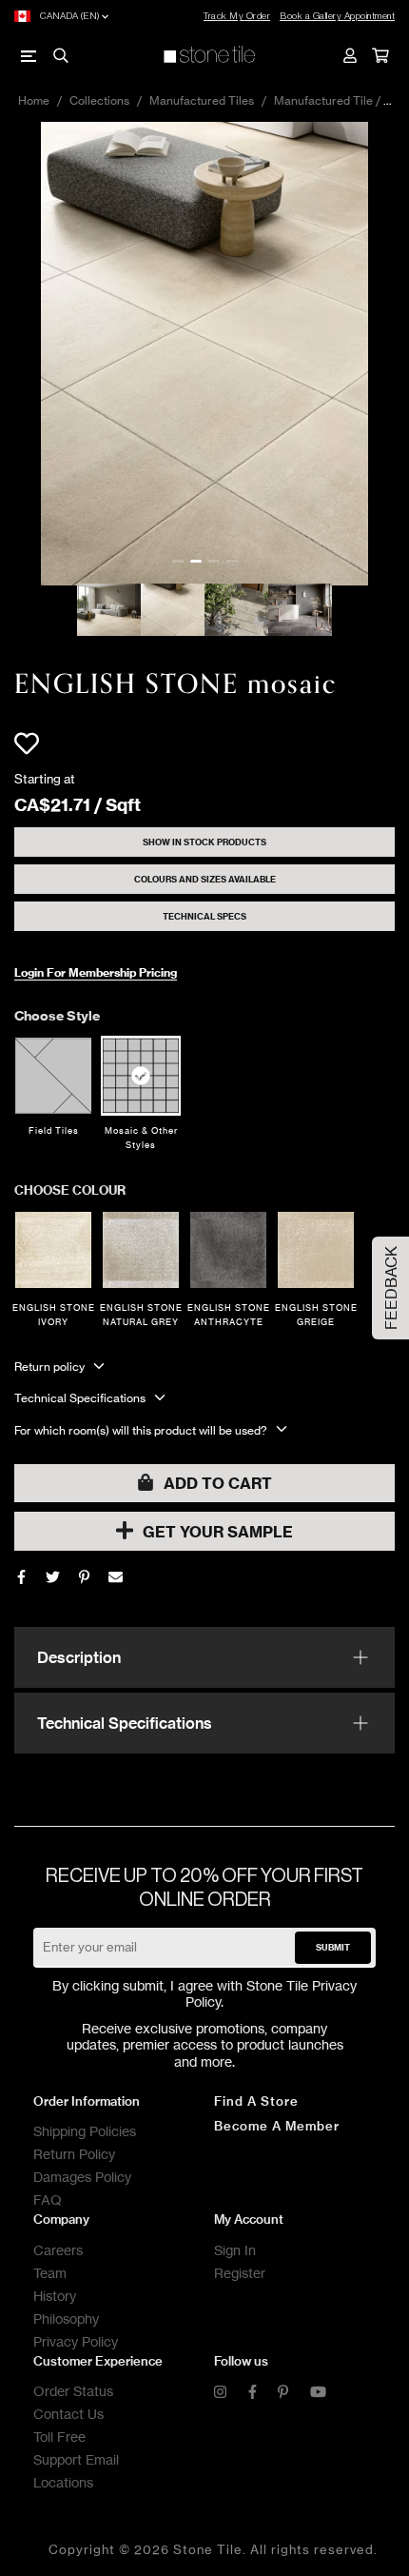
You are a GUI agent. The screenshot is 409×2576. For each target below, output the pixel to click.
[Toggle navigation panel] (29, 55)
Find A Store (256, 2101)
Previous (14, 353)
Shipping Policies (85, 2131)
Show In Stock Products (204, 842)
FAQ (48, 2200)
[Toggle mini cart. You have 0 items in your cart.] (380, 55)
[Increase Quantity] (93, 1414)
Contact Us (68, 2414)
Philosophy (66, 2318)
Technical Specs (204, 916)
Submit (333, 1947)
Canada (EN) (70, 16)
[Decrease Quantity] (25, 1414)
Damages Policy (82, 2177)
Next (395, 353)
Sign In (235, 2250)
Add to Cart (218, 1483)
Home (34, 100)
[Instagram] (220, 2393)
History (55, 2296)
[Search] (60, 55)
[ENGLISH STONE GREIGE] (316, 1250)
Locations (63, 2482)
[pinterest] (84, 1577)
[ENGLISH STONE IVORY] (53, 1250)
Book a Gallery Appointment (337, 16)
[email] (116, 1577)
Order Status (73, 2391)
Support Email (76, 2459)
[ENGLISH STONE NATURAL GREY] (141, 1250)
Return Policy (74, 2154)
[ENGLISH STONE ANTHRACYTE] (228, 1250)
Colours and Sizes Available (205, 879)
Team (50, 2273)
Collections (99, 100)
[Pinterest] (283, 2393)
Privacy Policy (76, 2341)
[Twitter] (53, 1577)
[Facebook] (21, 1577)
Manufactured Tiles (202, 100)
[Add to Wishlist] (27, 743)
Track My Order (237, 16)
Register (240, 2273)
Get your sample (218, 1532)
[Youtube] (318, 2393)
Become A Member (277, 2126)
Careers (58, 2250)
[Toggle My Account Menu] (349, 55)
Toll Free (59, 2437)
